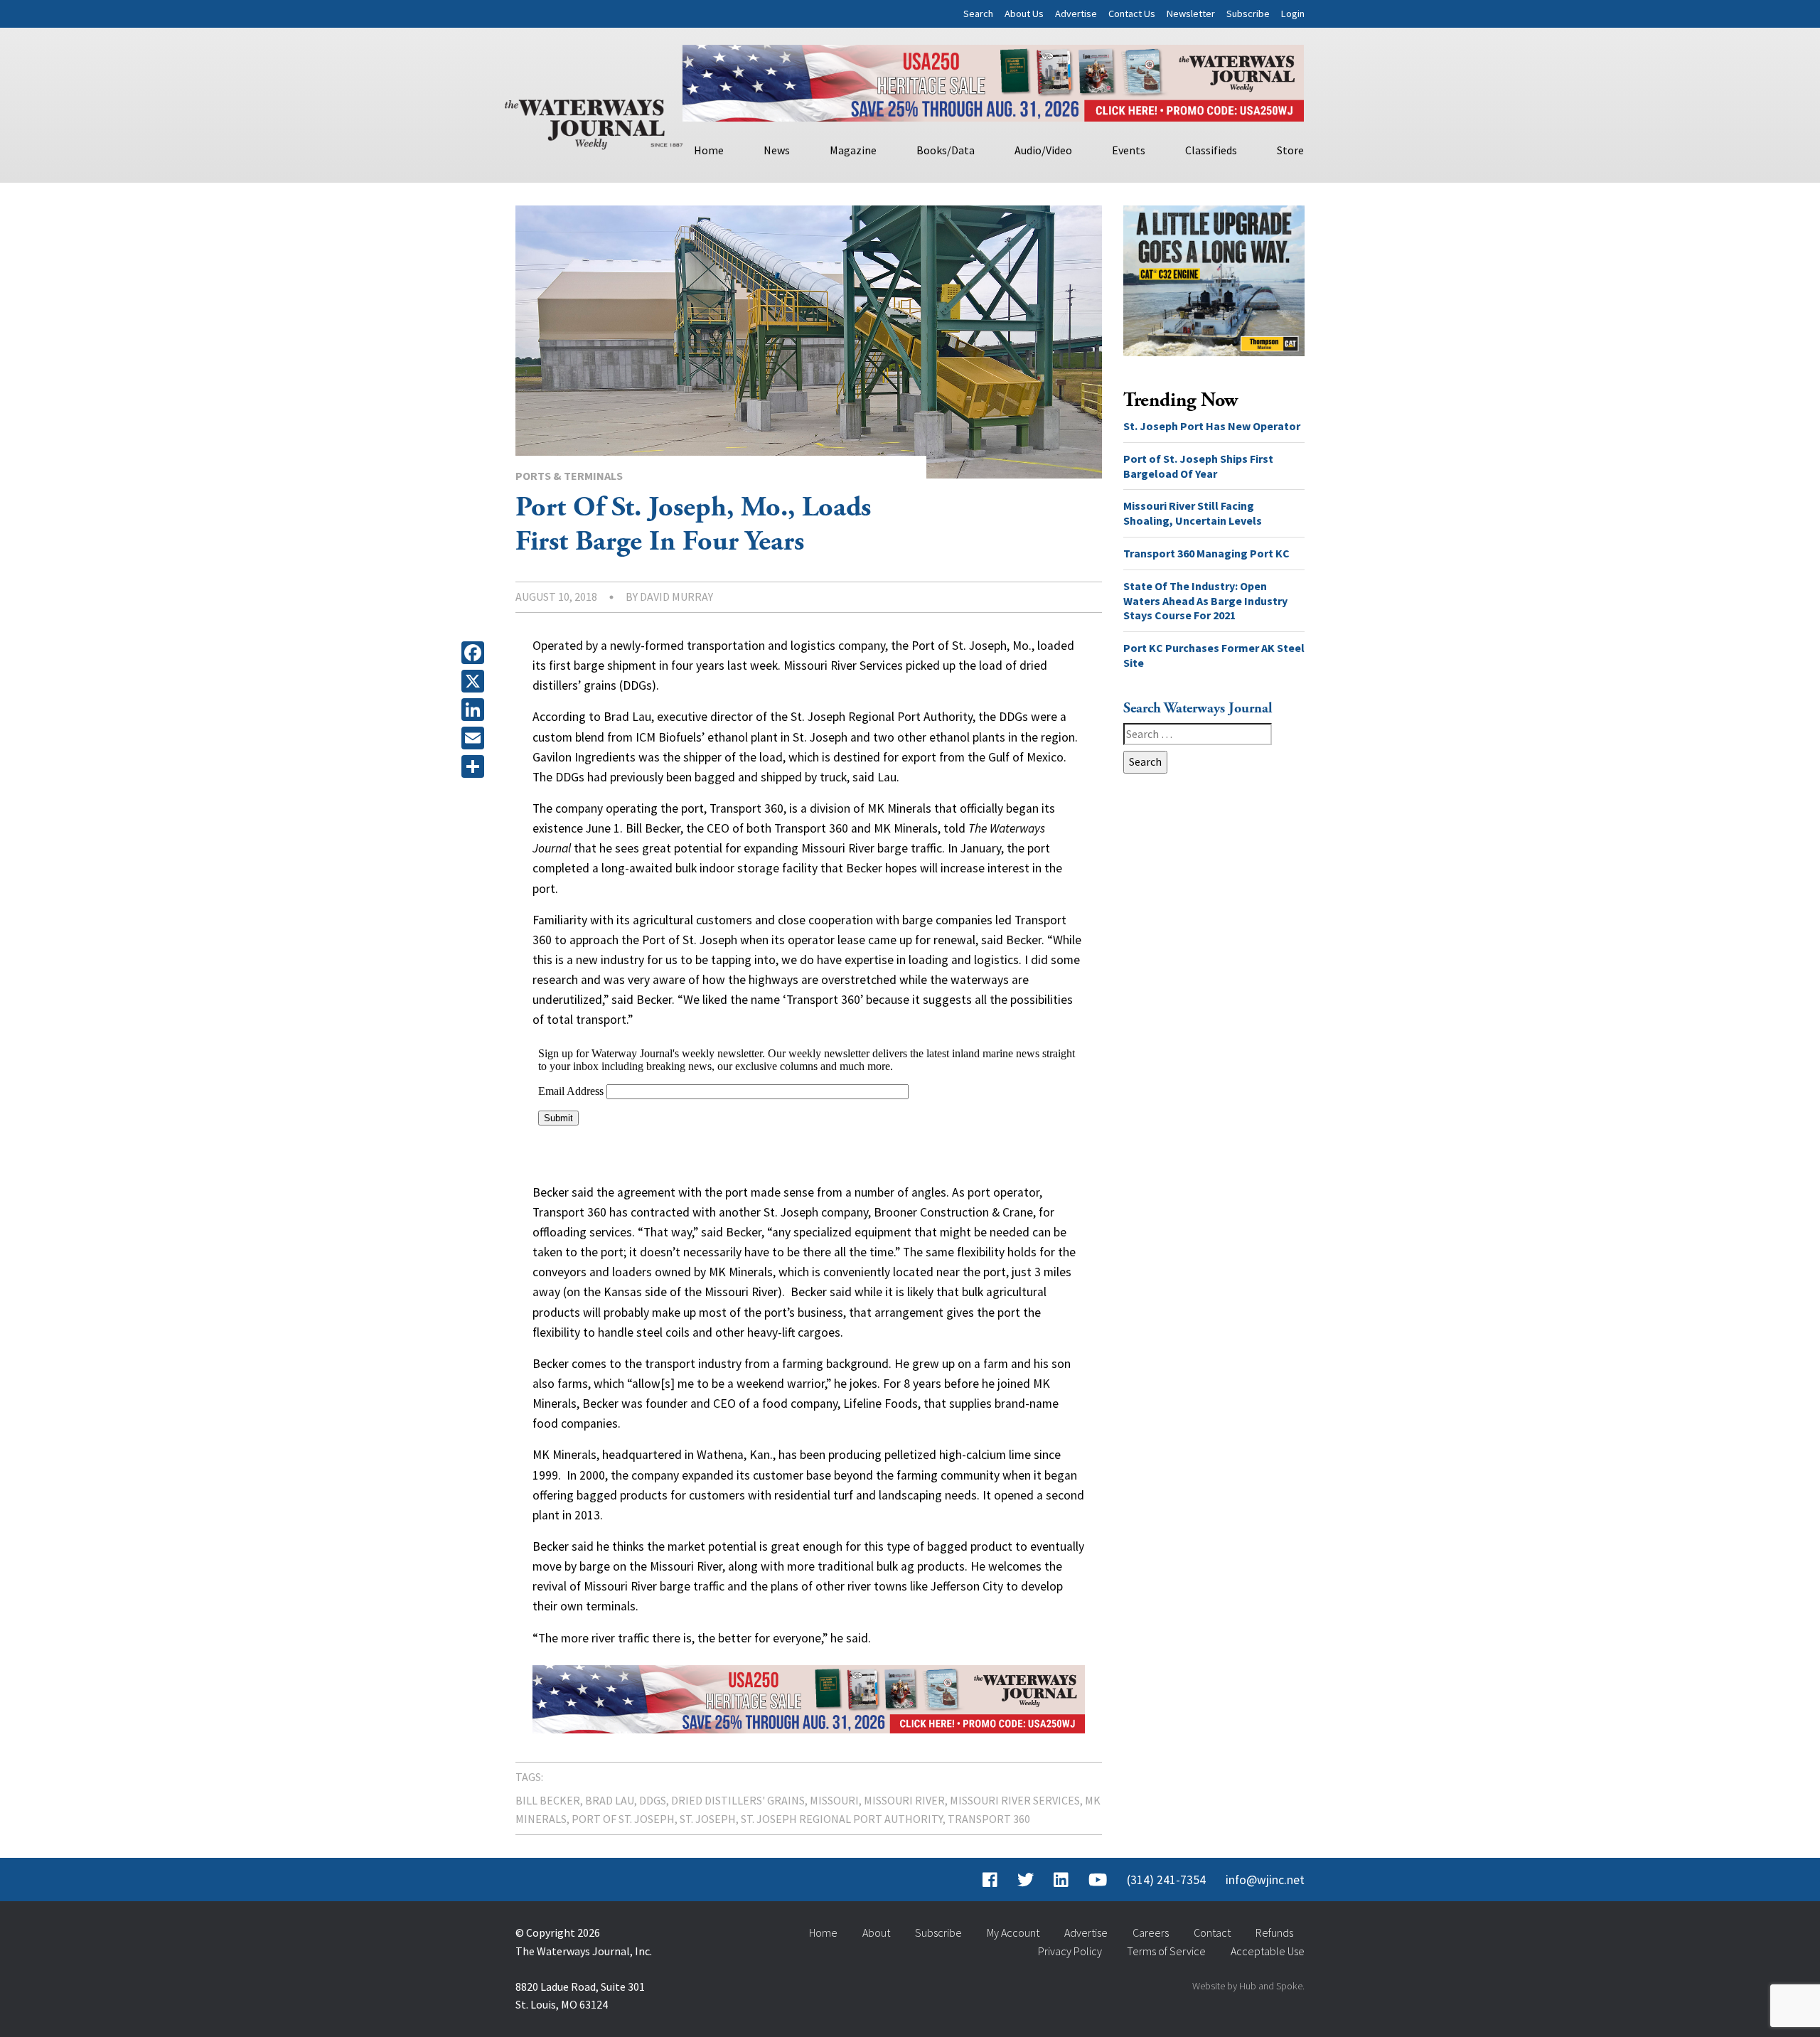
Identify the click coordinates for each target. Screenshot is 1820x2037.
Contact (1212, 1932)
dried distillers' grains (738, 1800)
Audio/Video (1043, 150)
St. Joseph (708, 1819)
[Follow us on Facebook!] (990, 1880)
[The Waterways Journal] (594, 122)
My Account (1013, 1932)
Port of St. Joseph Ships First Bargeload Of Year (1198, 466)
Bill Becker (548, 1800)
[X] (476, 681)
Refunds (1274, 1932)
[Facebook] (476, 653)
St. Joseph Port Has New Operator (1212, 426)
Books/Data (946, 150)
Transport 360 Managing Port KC (1206, 553)
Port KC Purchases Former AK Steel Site (1214, 655)
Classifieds (1211, 150)
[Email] (476, 738)
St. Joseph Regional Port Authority (842, 1819)
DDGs (653, 1800)
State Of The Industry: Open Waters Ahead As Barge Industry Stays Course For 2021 (1205, 601)
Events (1129, 150)
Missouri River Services (1015, 1800)
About (876, 1932)
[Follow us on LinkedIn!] (1061, 1880)
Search (978, 14)
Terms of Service (1166, 1951)
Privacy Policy (1070, 1951)
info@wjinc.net (1265, 1880)
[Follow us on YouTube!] (1098, 1880)
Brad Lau (610, 1800)
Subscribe (1248, 14)
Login (1293, 14)
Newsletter (1191, 14)
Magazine (853, 150)
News (777, 150)
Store (1290, 150)
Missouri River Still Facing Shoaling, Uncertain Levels (1193, 513)
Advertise (1076, 14)
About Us (1024, 14)
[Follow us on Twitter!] (1026, 1880)
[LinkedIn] (476, 710)
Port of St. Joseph (623, 1819)
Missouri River (904, 1800)
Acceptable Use (1268, 1951)
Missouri (834, 1800)
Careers (1151, 1932)
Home (709, 150)
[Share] (476, 766)
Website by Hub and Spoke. (1248, 1986)
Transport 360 (989, 1819)
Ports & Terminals (569, 476)
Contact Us (1132, 14)
